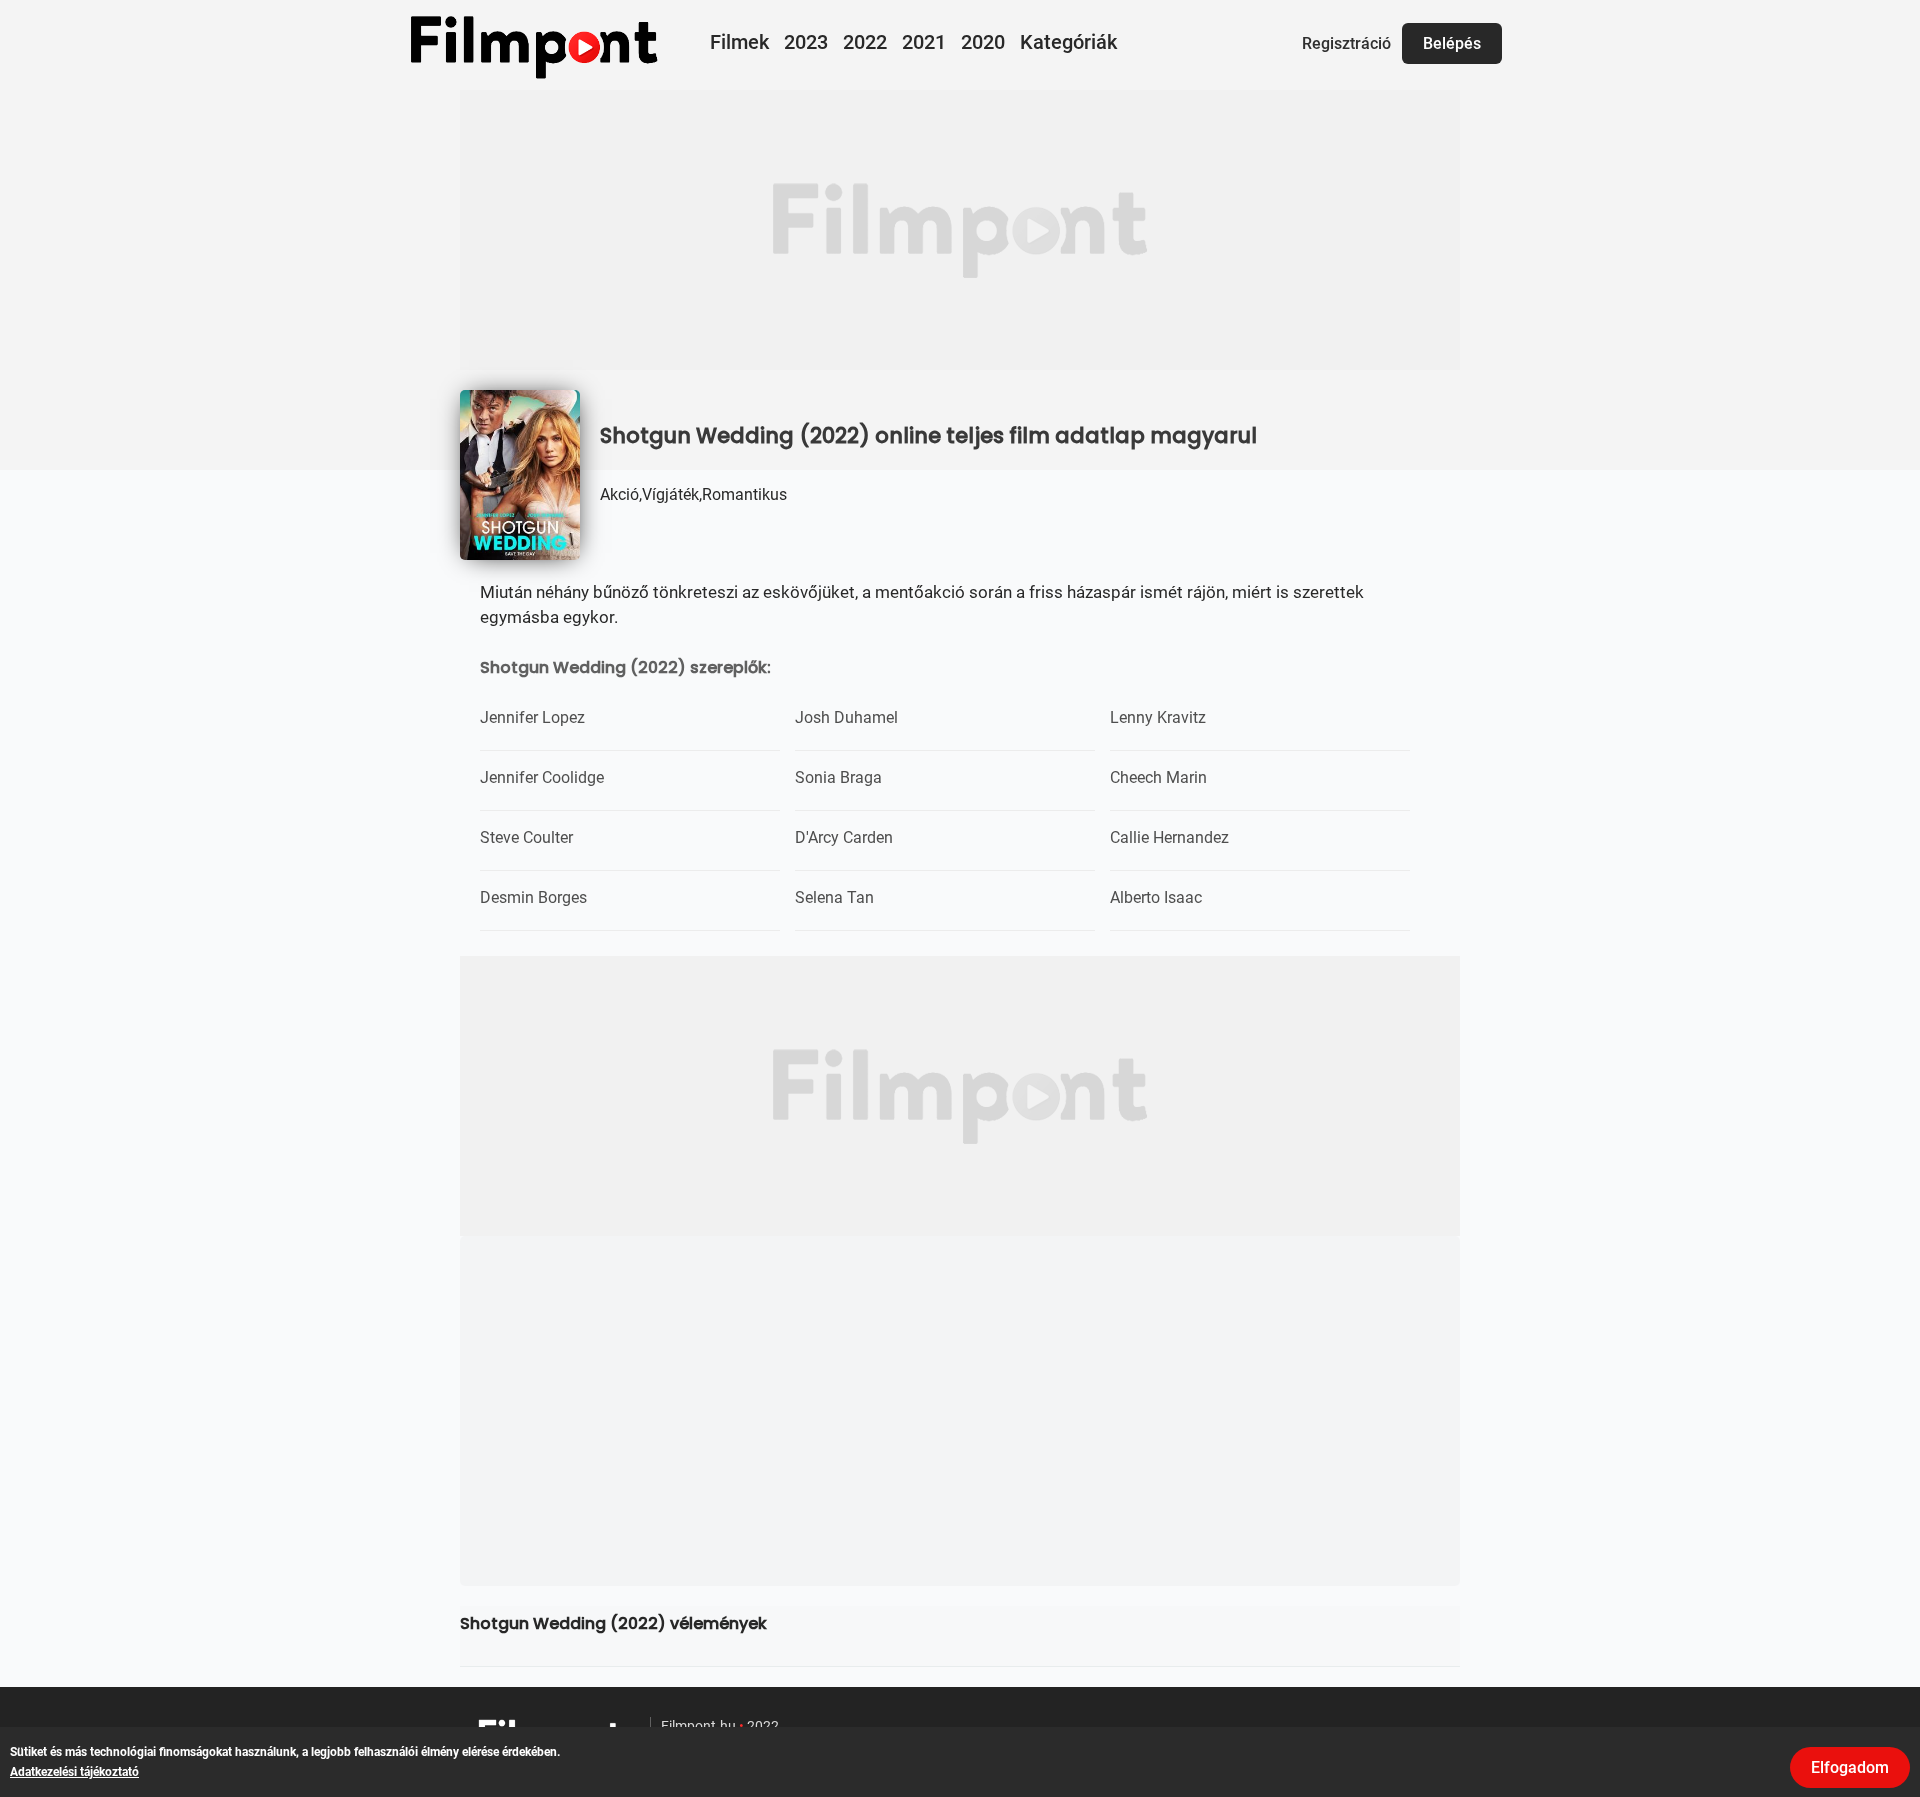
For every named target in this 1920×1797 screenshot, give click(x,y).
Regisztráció (1346, 43)
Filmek (739, 42)
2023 (806, 42)
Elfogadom (1850, 1767)
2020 (983, 42)
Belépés (1452, 43)
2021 (924, 42)
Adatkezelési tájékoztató (74, 1772)
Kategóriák (1068, 42)
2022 (865, 42)
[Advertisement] (960, 230)
